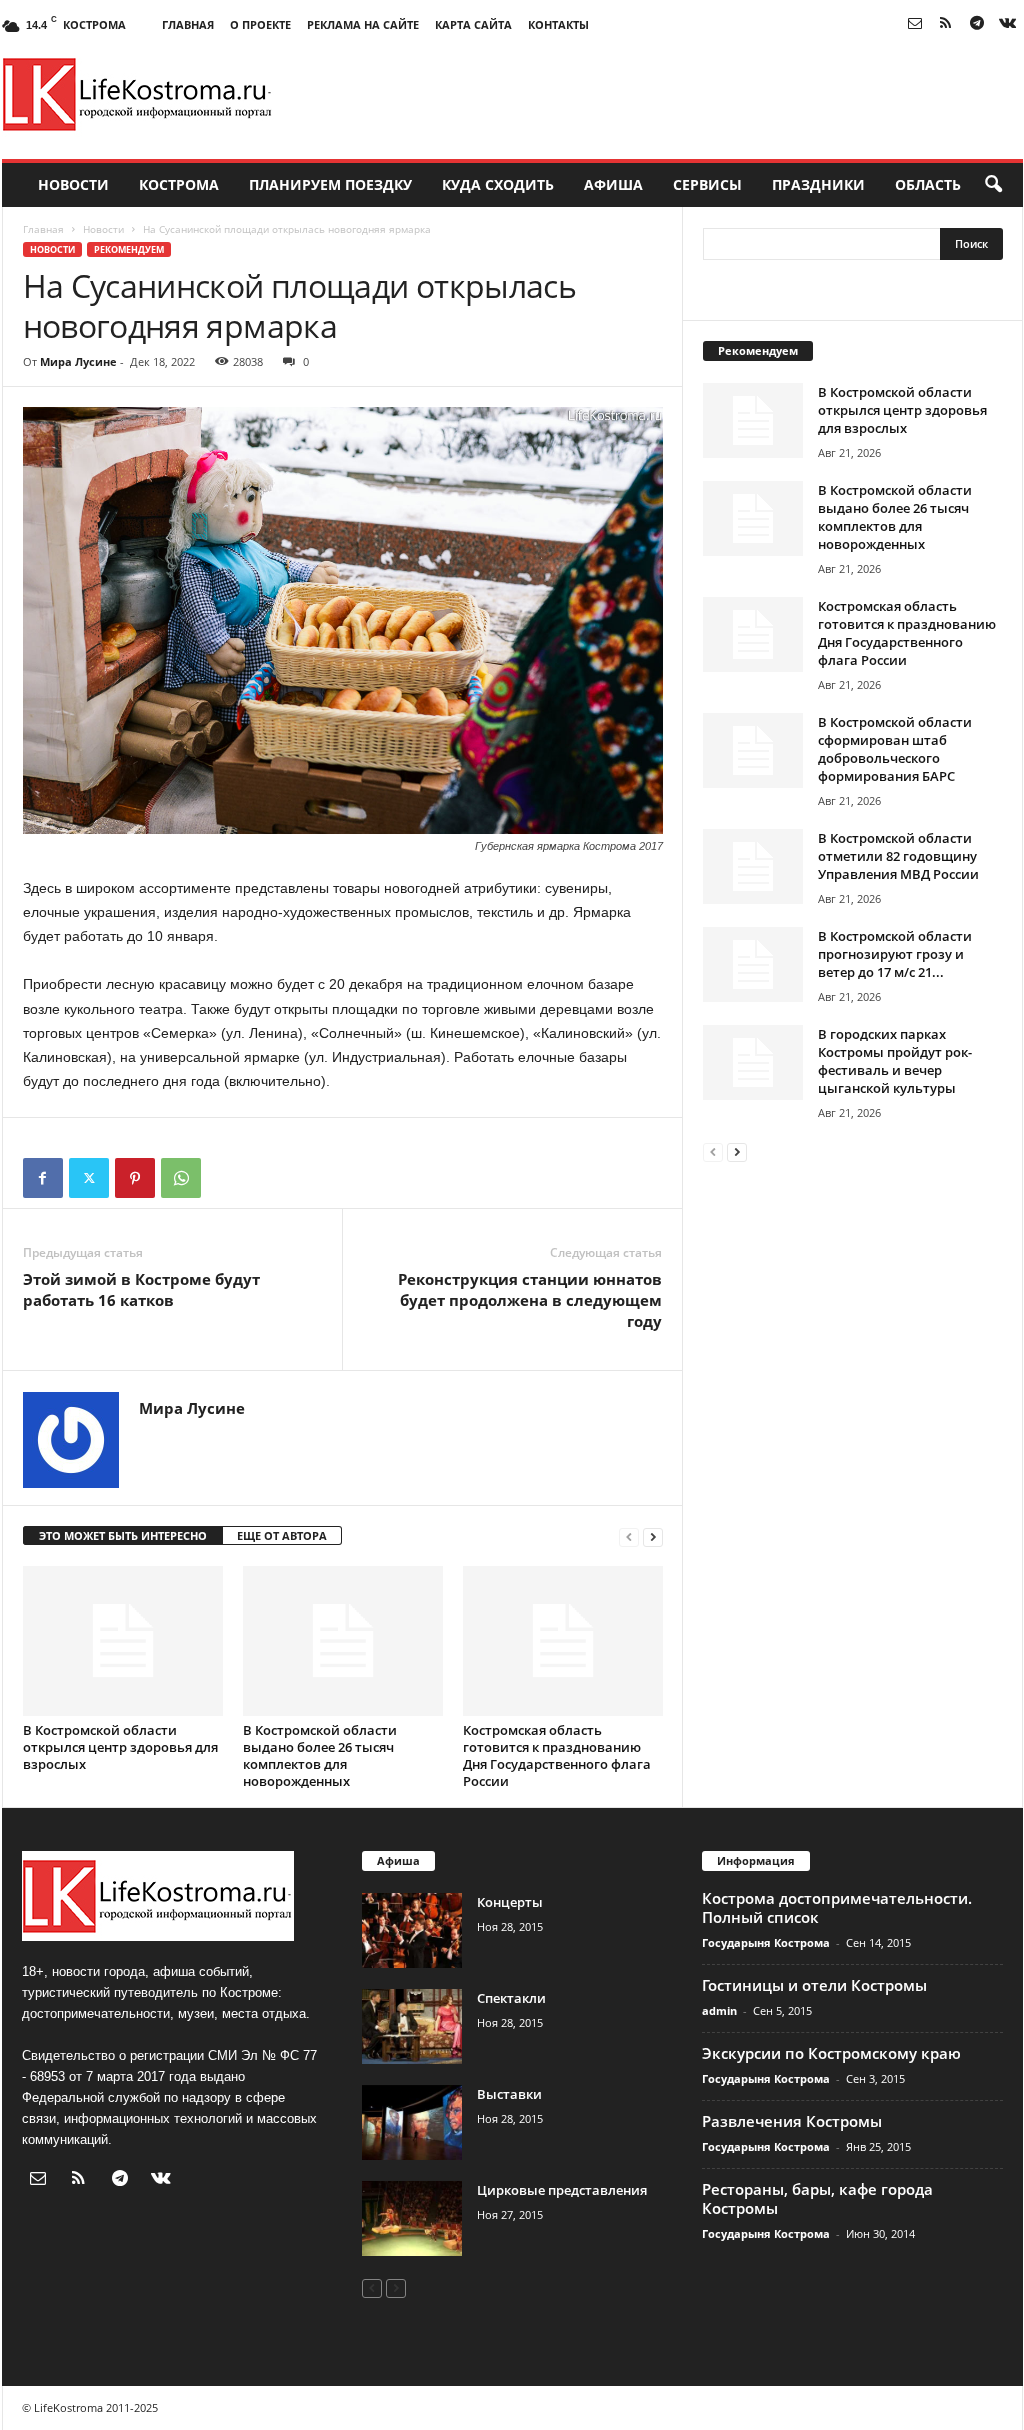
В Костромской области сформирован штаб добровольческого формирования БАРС (895, 749)
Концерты (510, 1902)
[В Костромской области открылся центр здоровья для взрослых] (123, 1641)
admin (719, 2010)
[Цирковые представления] (412, 2218)
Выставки (509, 2094)
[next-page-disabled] (396, 2287)
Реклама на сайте (363, 24)
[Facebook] (43, 1178)
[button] (993, 185)
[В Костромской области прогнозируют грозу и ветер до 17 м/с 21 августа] (753, 964)
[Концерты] (412, 1930)
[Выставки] (412, 2122)
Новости (73, 184)
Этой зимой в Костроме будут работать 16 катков (141, 1289)
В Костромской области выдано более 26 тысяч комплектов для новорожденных (320, 1755)
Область (928, 184)
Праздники (818, 184)
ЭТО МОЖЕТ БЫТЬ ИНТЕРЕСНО (123, 1535)
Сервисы (707, 184)
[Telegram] (977, 24)
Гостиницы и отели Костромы (814, 1985)
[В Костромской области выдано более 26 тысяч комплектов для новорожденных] (343, 1641)
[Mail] (915, 24)
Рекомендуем (129, 249)
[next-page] (653, 1536)
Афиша (613, 184)
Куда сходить (498, 184)
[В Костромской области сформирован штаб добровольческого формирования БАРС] (753, 750)
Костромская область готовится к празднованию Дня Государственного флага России (557, 1755)
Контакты (558, 24)
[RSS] (946, 24)
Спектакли (511, 1998)
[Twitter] (89, 1178)
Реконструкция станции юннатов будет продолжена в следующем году (530, 1300)
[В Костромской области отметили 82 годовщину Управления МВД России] (753, 866)
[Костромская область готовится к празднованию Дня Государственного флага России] (563, 1641)
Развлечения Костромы (792, 2121)
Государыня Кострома (766, 1942)
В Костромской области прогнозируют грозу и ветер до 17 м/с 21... (895, 954)
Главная (188, 24)
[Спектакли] (412, 2026)
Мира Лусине (78, 361)
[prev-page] (629, 1536)
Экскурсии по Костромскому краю (831, 2053)
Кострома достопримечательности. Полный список (837, 1907)
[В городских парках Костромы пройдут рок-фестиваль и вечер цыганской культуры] (753, 1062)
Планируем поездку (330, 184)
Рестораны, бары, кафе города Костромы (817, 2198)
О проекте (260, 24)
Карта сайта (473, 24)
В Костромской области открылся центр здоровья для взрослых (120, 1747)
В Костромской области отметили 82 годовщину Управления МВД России (898, 856)
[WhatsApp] (181, 1178)
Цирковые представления (562, 2190)
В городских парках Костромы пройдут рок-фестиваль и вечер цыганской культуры (895, 1061)
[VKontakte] (1008, 24)
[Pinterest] (135, 1178)
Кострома (179, 184)
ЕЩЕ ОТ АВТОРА (282, 1535)
